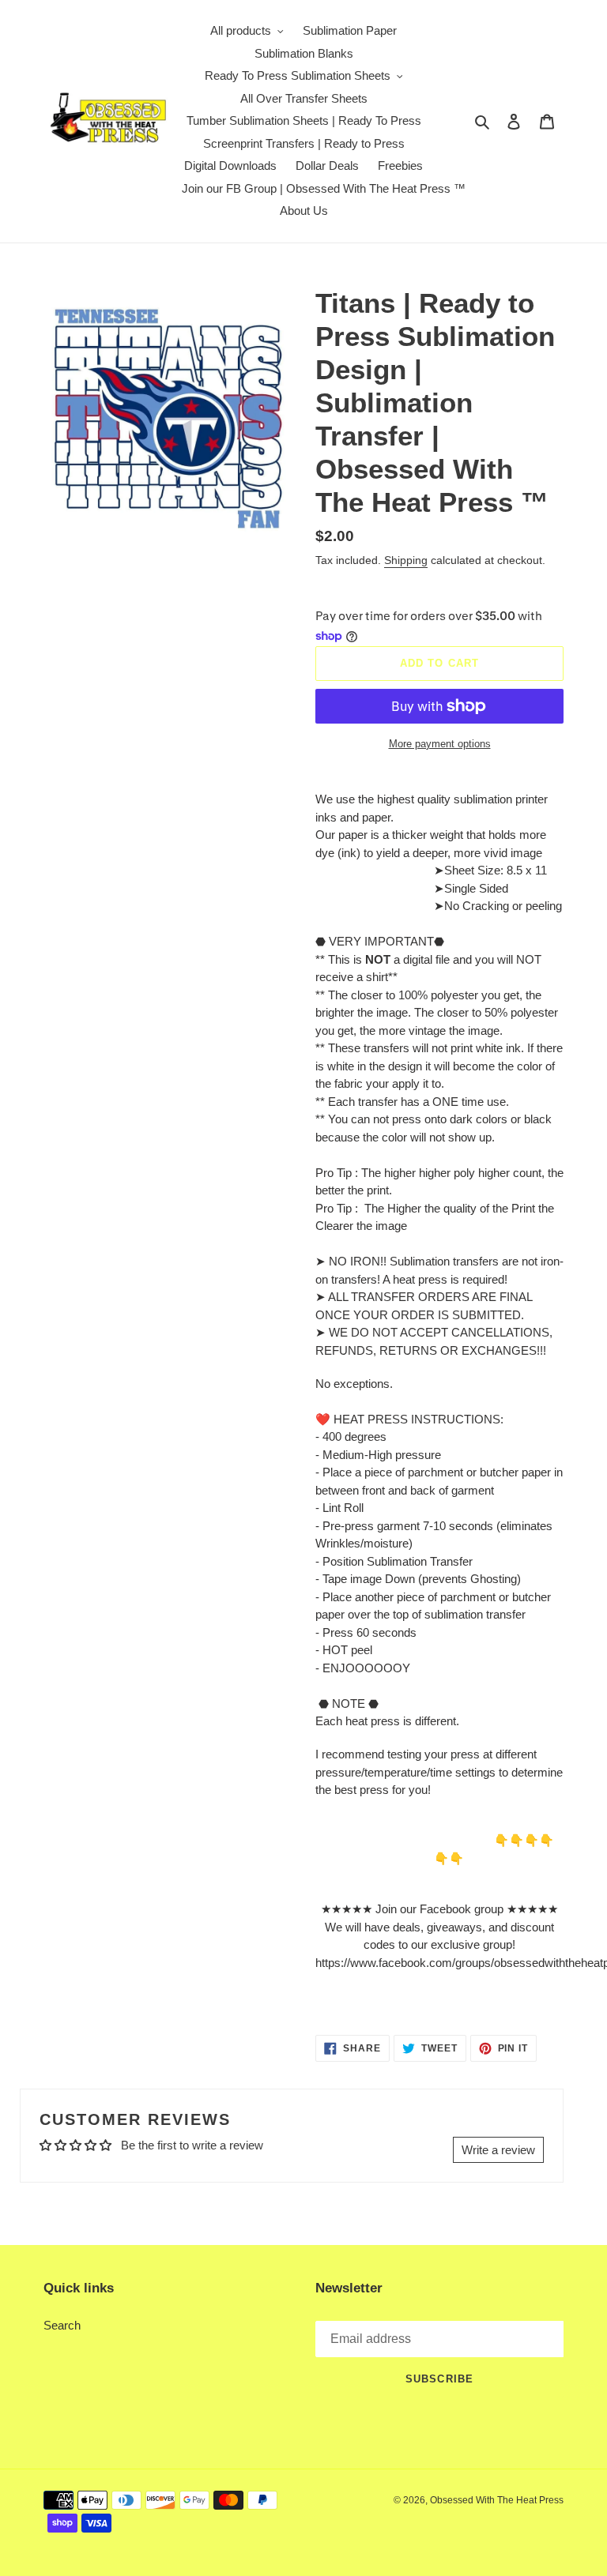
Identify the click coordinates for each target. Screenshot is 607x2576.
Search (62, 2325)
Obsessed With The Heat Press (497, 2500)
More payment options (440, 744)
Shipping (406, 560)
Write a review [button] (498, 2150)
